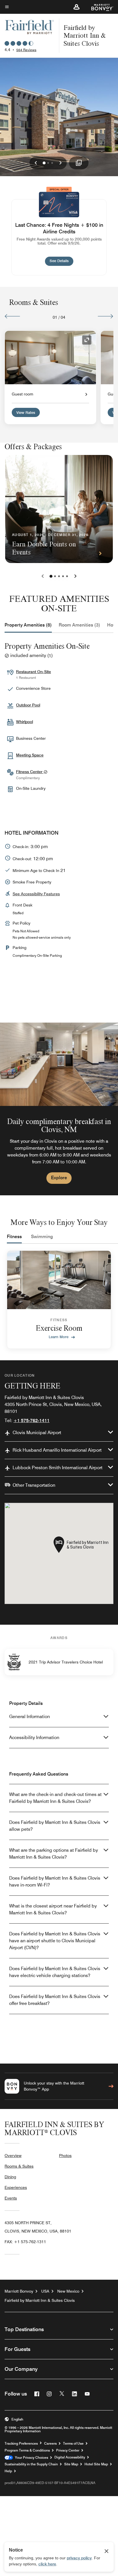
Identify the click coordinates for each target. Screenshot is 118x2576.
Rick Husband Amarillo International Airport (57, 1450)
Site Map (71, 2464)
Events (11, 2198)
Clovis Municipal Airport (37, 1433)
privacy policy (79, 2558)
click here (47, 2564)
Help (8, 2471)
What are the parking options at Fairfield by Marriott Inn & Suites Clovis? (54, 1854)
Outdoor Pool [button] (28, 705)
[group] (59, 1109)
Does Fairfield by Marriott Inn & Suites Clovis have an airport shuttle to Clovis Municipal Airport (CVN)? (55, 1941)
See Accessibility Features (36, 894)
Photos (65, 2156)
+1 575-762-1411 (32, 1420)
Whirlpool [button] (24, 722)
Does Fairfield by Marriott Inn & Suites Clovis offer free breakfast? (55, 2000)
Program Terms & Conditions (27, 2450)
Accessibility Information (34, 1737)
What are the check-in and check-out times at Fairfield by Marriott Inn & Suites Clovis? (55, 1798)
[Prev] (12, 316)
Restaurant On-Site (34, 672)
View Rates (26, 412)
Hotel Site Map (96, 2464)
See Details (61, 261)
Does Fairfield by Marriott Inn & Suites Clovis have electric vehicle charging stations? (55, 1972)
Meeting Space (30, 755)
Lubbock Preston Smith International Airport (58, 1468)
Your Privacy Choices (31, 2458)
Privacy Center (68, 2450)
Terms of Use (73, 2444)
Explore (59, 1178)
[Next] (106, 316)
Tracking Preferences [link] (21, 2444)
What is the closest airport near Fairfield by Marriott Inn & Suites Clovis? (53, 1909)
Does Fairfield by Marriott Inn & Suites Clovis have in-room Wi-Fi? (55, 1881)
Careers (50, 2444)
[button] (76, 7)
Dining (10, 2177)
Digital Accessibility (70, 2457)
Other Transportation (34, 1485)
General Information (29, 1717)
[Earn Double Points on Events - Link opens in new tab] (59, 509)
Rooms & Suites (19, 2166)
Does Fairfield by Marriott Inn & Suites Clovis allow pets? (55, 1826)
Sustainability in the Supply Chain (31, 2464)
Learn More (59, 1337)
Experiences (16, 2187)
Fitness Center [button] (30, 772)
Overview (13, 2156)
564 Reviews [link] (26, 50)
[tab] (28, 625)
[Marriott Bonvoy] (99, 7)
